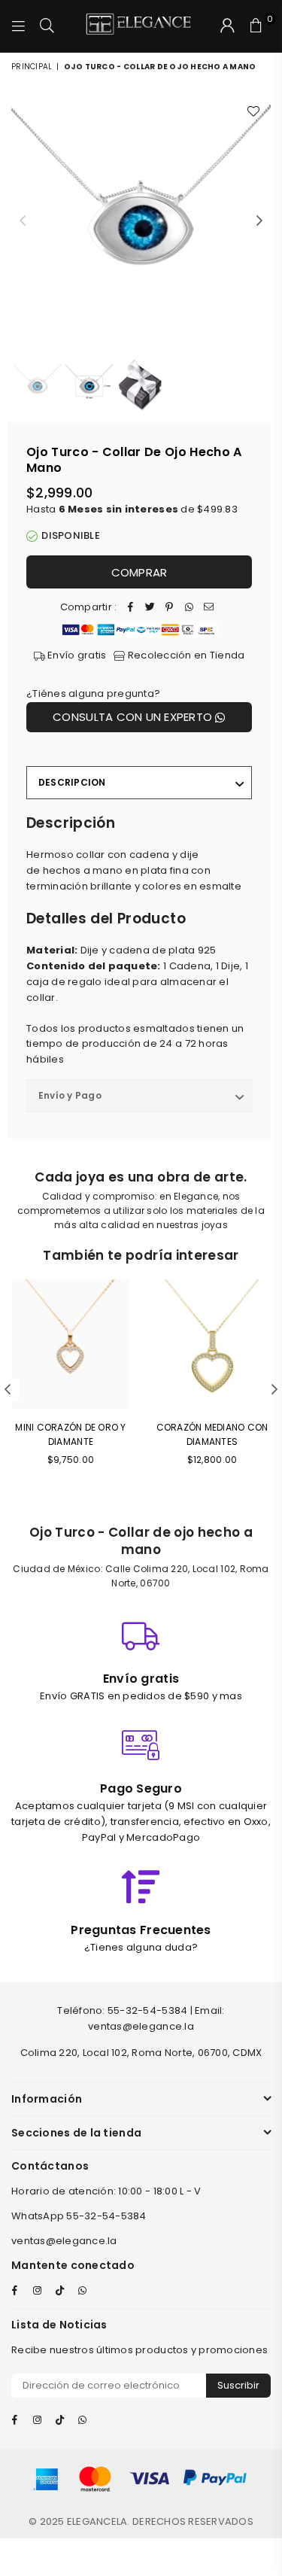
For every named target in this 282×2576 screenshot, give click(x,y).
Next (259, 221)
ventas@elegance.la (64, 2241)
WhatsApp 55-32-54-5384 (79, 2216)
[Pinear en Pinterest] (169, 608)
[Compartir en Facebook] (130, 608)
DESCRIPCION (72, 782)
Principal (32, 67)
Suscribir (238, 2385)
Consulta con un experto (134, 717)
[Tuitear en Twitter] (150, 608)
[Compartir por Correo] (208, 608)
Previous (23, 221)
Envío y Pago (70, 1095)
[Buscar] (47, 26)
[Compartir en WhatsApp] (189, 608)
